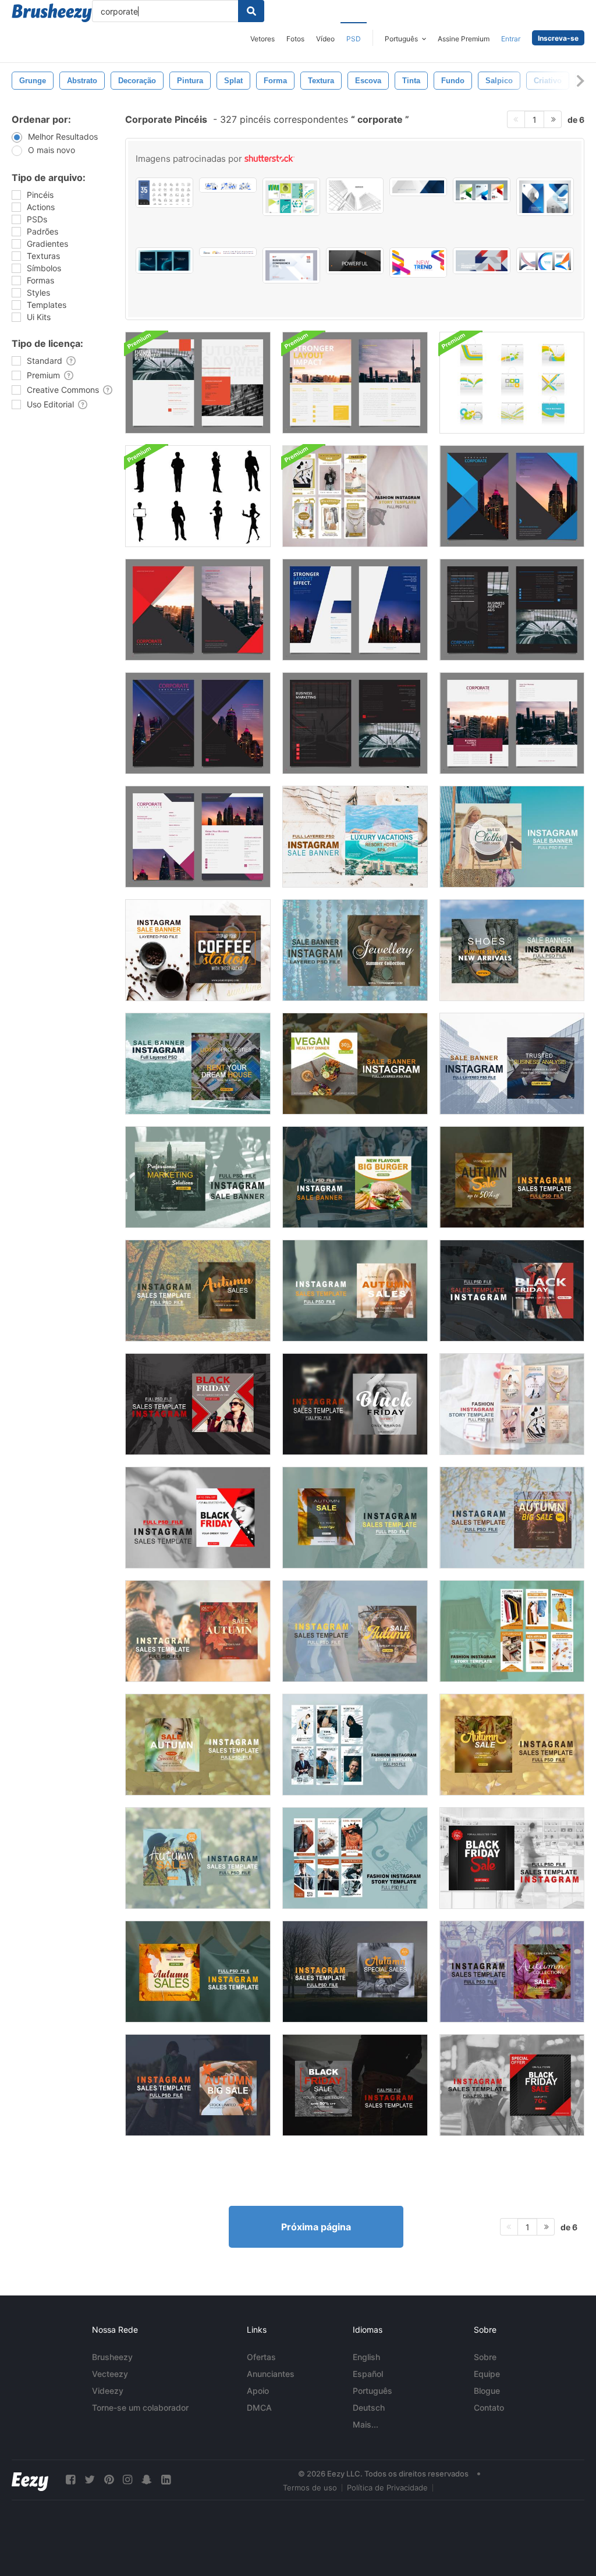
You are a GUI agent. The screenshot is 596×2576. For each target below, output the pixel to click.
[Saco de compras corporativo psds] (512, 383)
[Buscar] (251, 11)
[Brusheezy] (52, 13)
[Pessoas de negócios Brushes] (198, 496)
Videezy (108, 2391)
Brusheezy (112, 2357)
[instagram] (127, 2480)
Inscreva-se (558, 38)
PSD (354, 39)
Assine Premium (464, 39)
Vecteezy (110, 2374)
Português (372, 2391)
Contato (489, 2408)
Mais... (366, 2424)
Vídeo (325, 39)
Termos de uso (310, 2488)
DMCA (259, 2408)
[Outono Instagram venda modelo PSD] (512, 1177)
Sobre (485, 2357)
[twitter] (90, 2480)
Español (368, 2374)
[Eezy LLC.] (30, 2480)
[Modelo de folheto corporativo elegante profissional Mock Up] (198, 383)
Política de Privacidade (387, 2488)
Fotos (295, 39)
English (366, 2357)
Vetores (262, 39)
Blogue (487, 2391)
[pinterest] (109, 2480)
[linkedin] (166, 2480)
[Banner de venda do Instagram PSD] (355, 837)
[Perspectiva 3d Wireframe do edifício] (355, 196)
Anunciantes (271, 2374)
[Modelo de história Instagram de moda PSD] (355, 496)
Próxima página (316, 2227)
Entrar (511, 39)
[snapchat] (147, 2480)
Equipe (487, 2374)
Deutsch (369, 2408)
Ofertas (261, 2357)
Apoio (258, 2391)
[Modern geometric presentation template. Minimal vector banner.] (482, 261)
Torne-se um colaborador (140, 2408)
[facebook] (70, 2480)
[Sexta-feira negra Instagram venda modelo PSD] (512, 1291)
